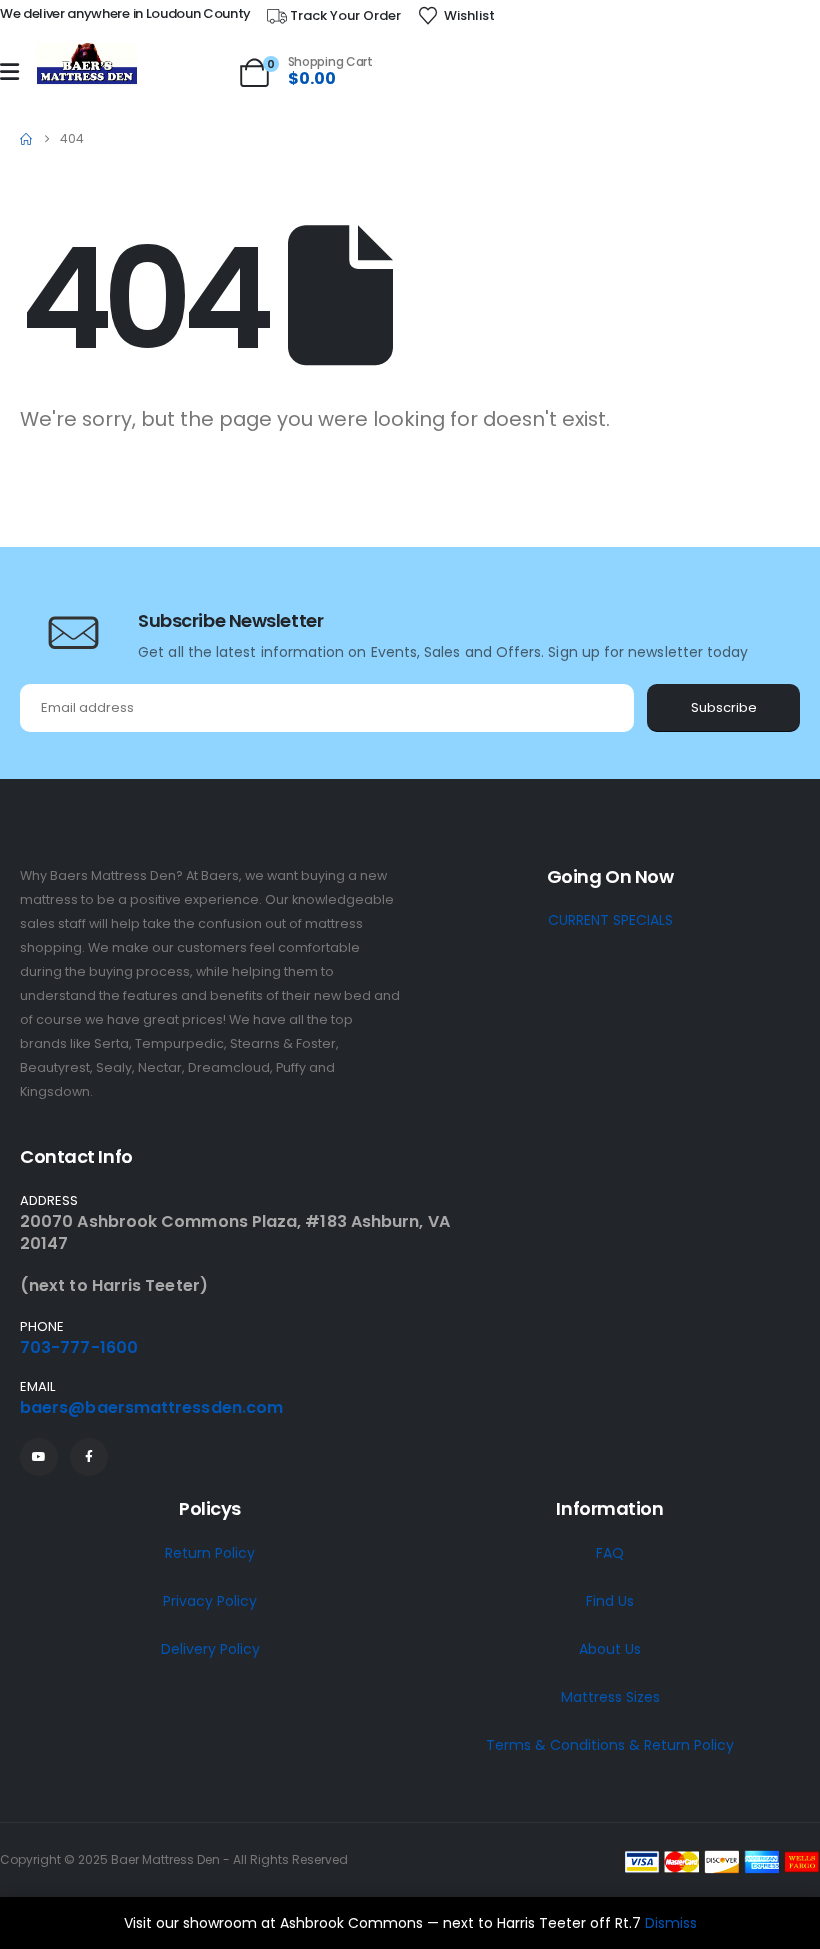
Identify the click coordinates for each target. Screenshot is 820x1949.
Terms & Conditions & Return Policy (610, 1745)
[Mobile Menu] (9, 72)
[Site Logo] (87, 64)
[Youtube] (39, 1457)
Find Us (610, 1601)
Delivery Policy (210, 1649)
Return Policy (210, 1553)
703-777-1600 (79, 1347)
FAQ (610, 1553)
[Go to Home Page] (26, 139)
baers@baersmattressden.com (151, 1407)
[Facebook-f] (89, 1457)
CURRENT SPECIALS (610, 920)
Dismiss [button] (671, 1923)
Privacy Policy (210, 1601)
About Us (610, 1649)
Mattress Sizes (610, 1697)
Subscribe (724, 707)
